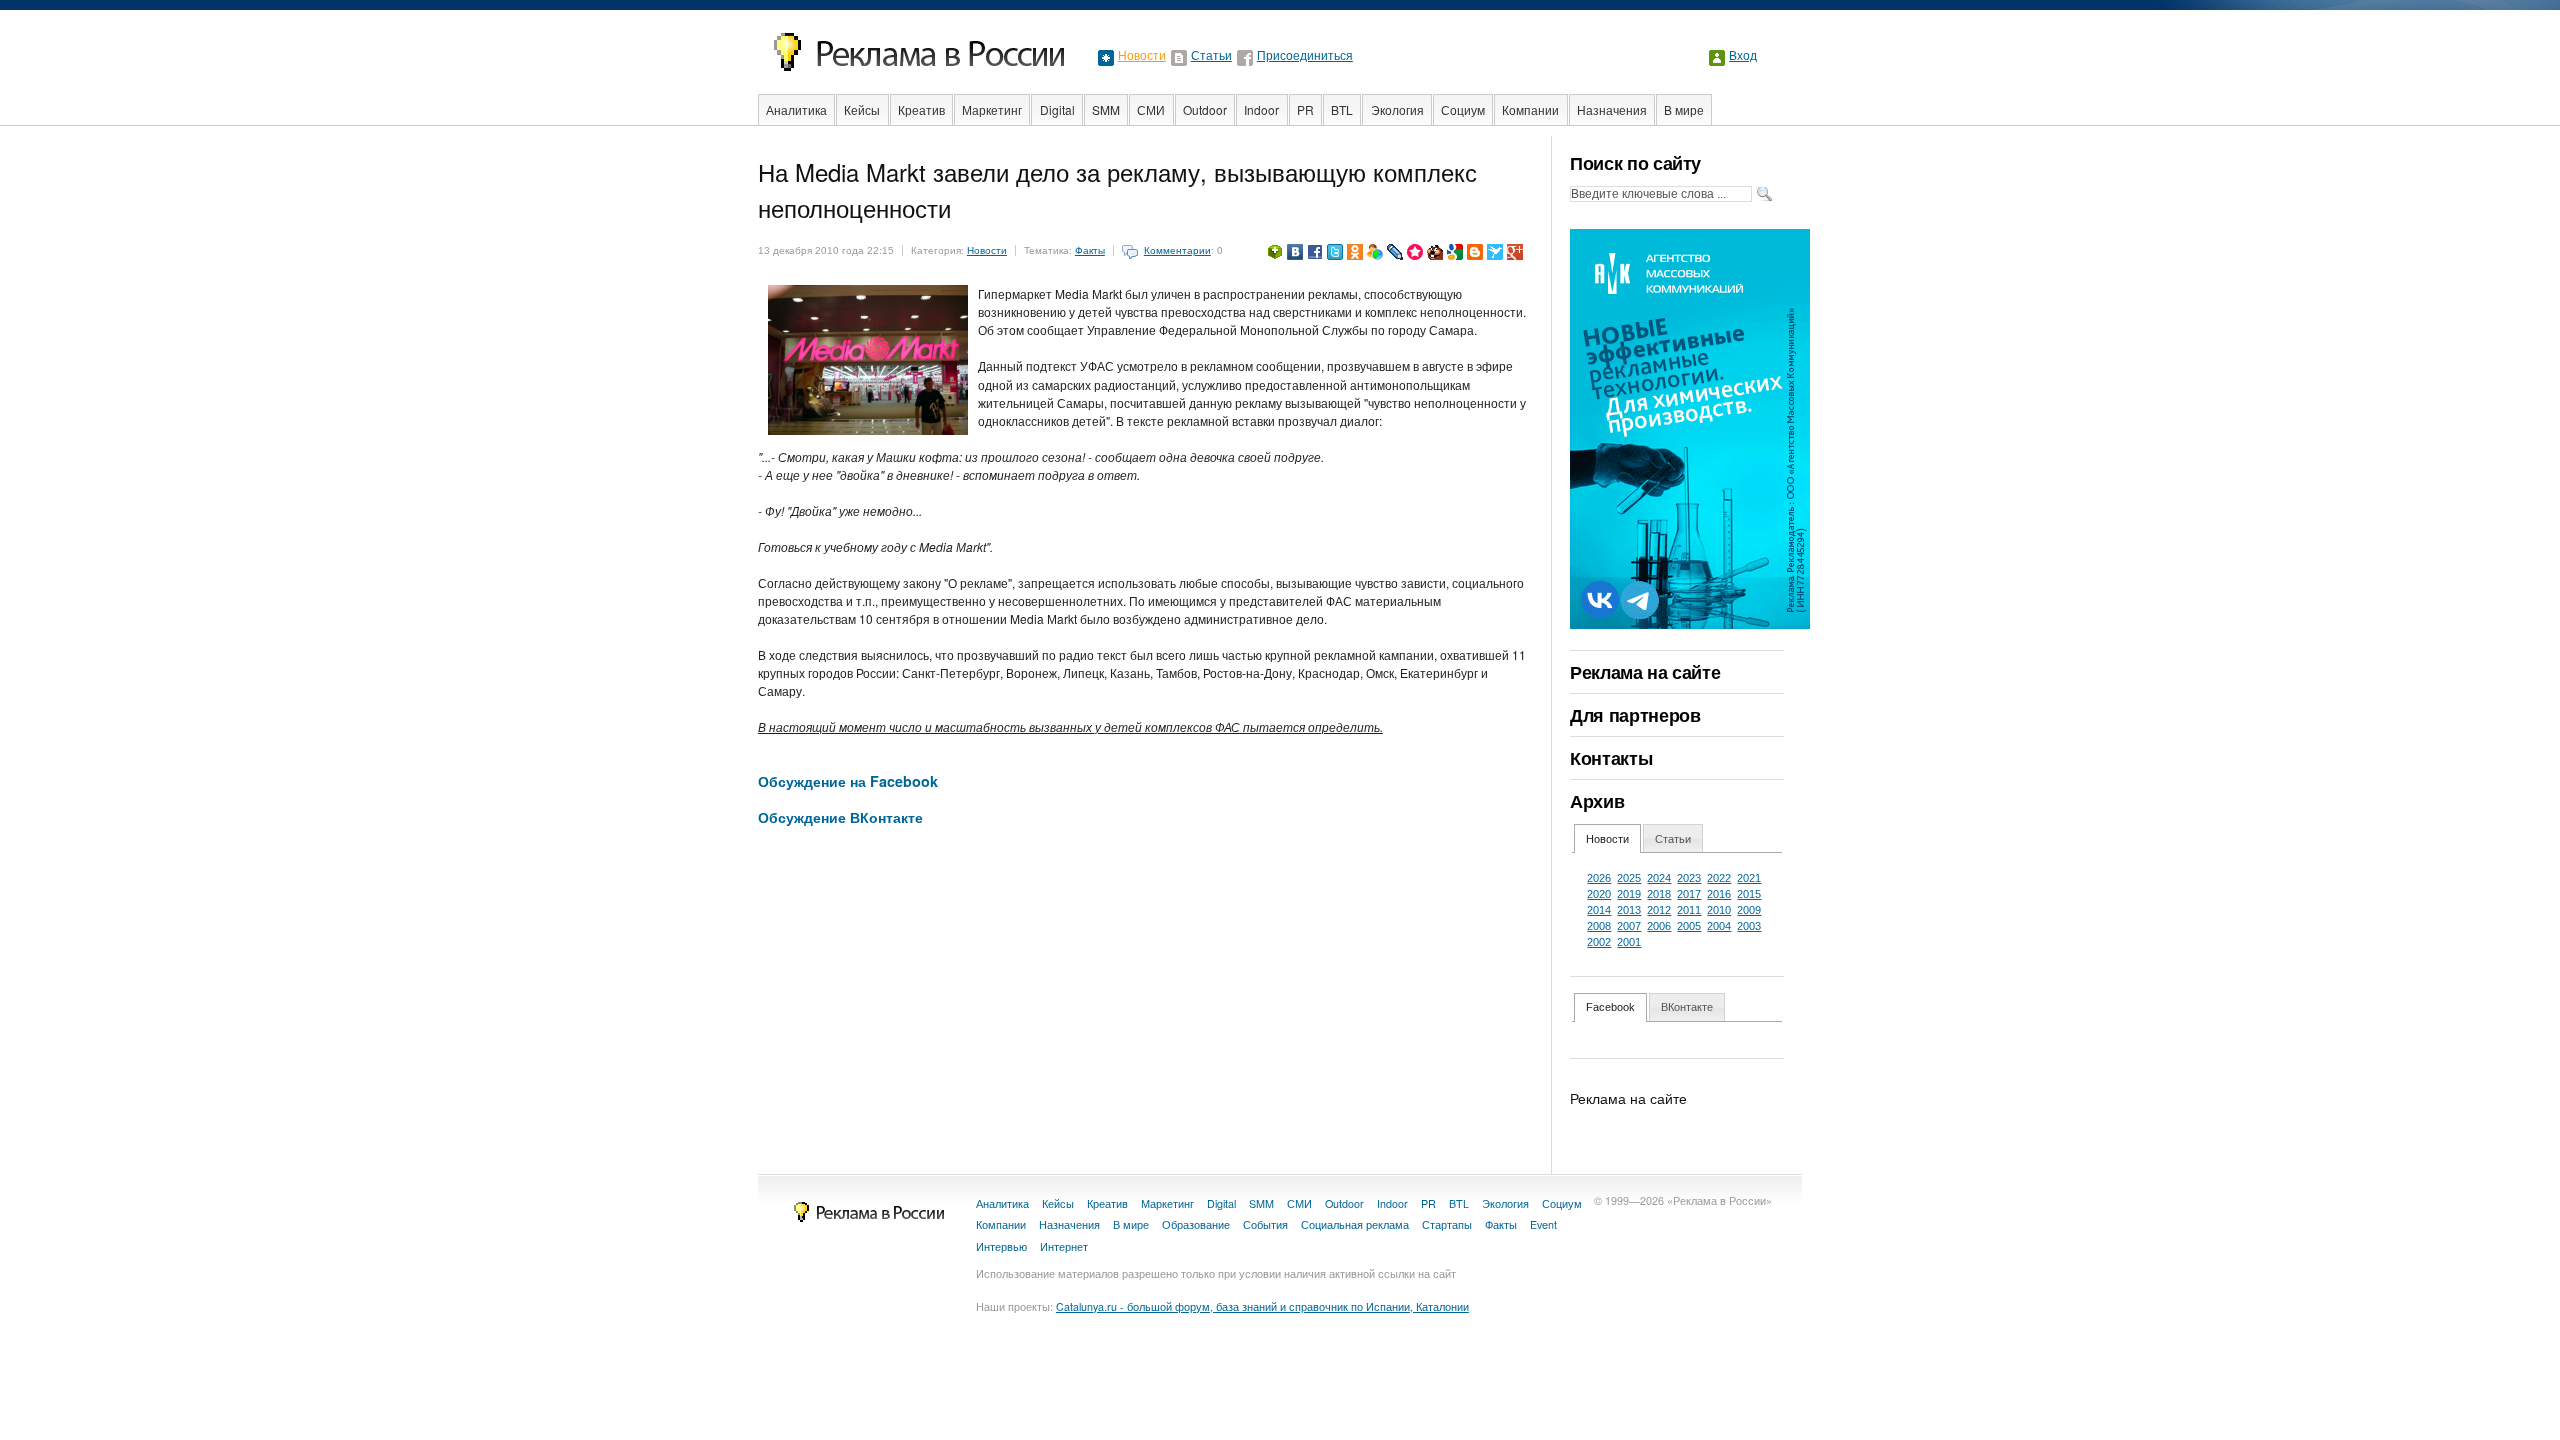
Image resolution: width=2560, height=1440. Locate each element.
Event (1543, 1224)
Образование (1196, 1224)
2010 (1719, 910)
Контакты (1611, 758)
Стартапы (1447, 1224)
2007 (1629, 926)
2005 (1689, 926)
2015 (1749, 894)
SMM (1106, 109)
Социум (1463, 109)
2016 (1719, 894)
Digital (1057, 109)
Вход (1743, 56)
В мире (1684, 109)
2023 (1689, 878)
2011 (1689, 910)
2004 (1719, 926)
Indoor (1261, 109)
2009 (1749, 910)
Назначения (1612, 109)
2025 (1629, 878)
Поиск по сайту (1635, 163)
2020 (1599, 894)
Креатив (921, 109)
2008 (1599, 926)
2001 (1629, 942)
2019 (1629, 894)
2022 (1719, 878)
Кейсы (862, 109)
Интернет (1064, 1246)
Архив (1597, 801)
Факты (1090, 250)
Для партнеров (1635, 715)
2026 (1599, 878)
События (1265, 1224)
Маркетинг (992, 109)
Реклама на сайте (1645, 672)
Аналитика (796, 109)
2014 (1599, 910)
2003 (1749, 926)
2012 (1659, 910)
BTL (1342, 109)
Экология (1397, 109)
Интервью (1001, 1246)
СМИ (1151, 109)
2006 (1659, 926)
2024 (1659, 878)
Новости (1142, 56)
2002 (1599, 942)
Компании (1530, 109)
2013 (1629, 910)
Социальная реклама (1355, 1224)
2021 (1749, 878)
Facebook (1610, 1007)
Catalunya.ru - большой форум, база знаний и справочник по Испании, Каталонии (1262, 1306)
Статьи (1211, 56)
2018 (1659, 894)
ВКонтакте (1687, 1007)
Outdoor (1205, 109)
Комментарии (1177, 250)
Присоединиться (1305, 56)
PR (1305, 109)
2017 (1689, 894)
